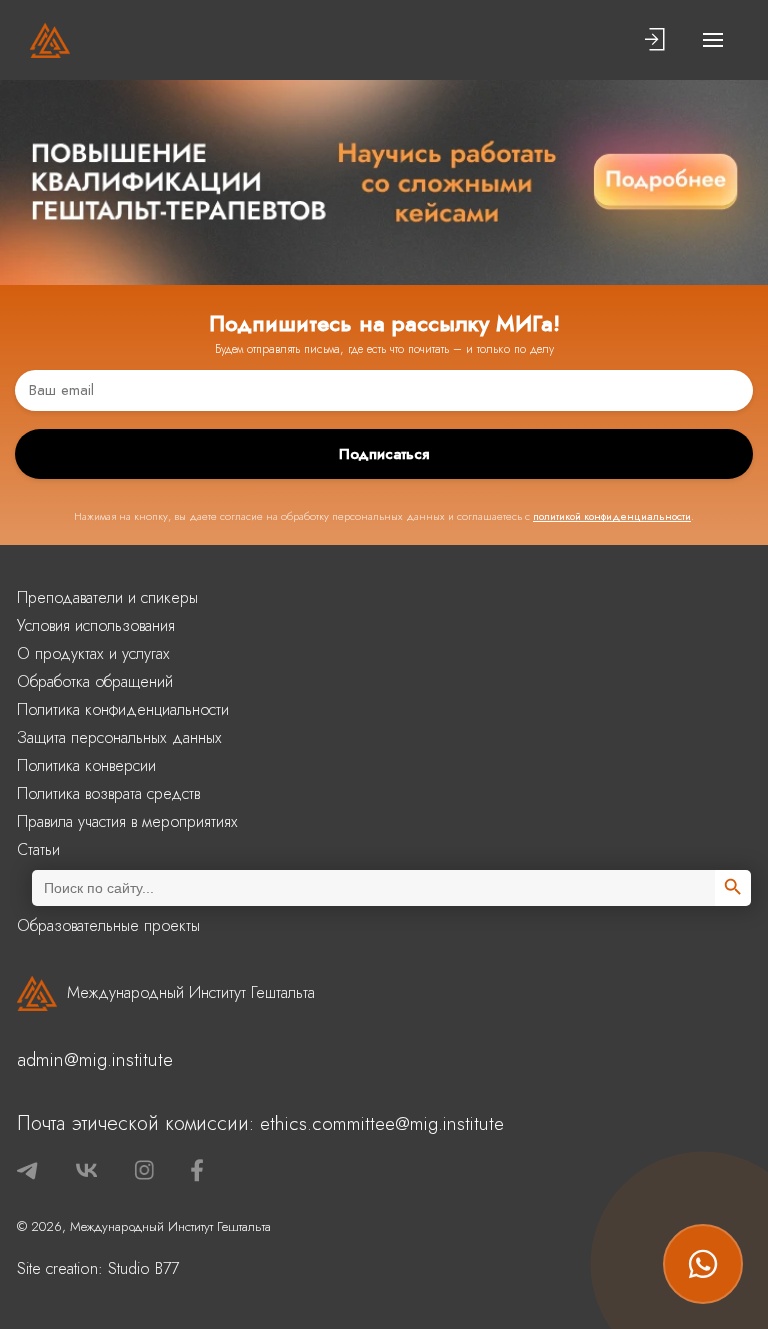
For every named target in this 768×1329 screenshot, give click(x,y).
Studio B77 (143, 1268)
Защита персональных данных (119, 737)
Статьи (38, 849)
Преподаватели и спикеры (107, 597)
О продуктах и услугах (93, 653)
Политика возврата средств (108, 793)
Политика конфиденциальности (123, 709)
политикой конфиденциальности (612, 516)
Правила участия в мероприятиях (127, 821)
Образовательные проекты (108, 925)
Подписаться (384, 454)
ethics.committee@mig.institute (382, 1123)
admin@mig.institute (95, 1059)
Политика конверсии (86, 765)
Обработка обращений (95, 681)
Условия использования (96, 625)
